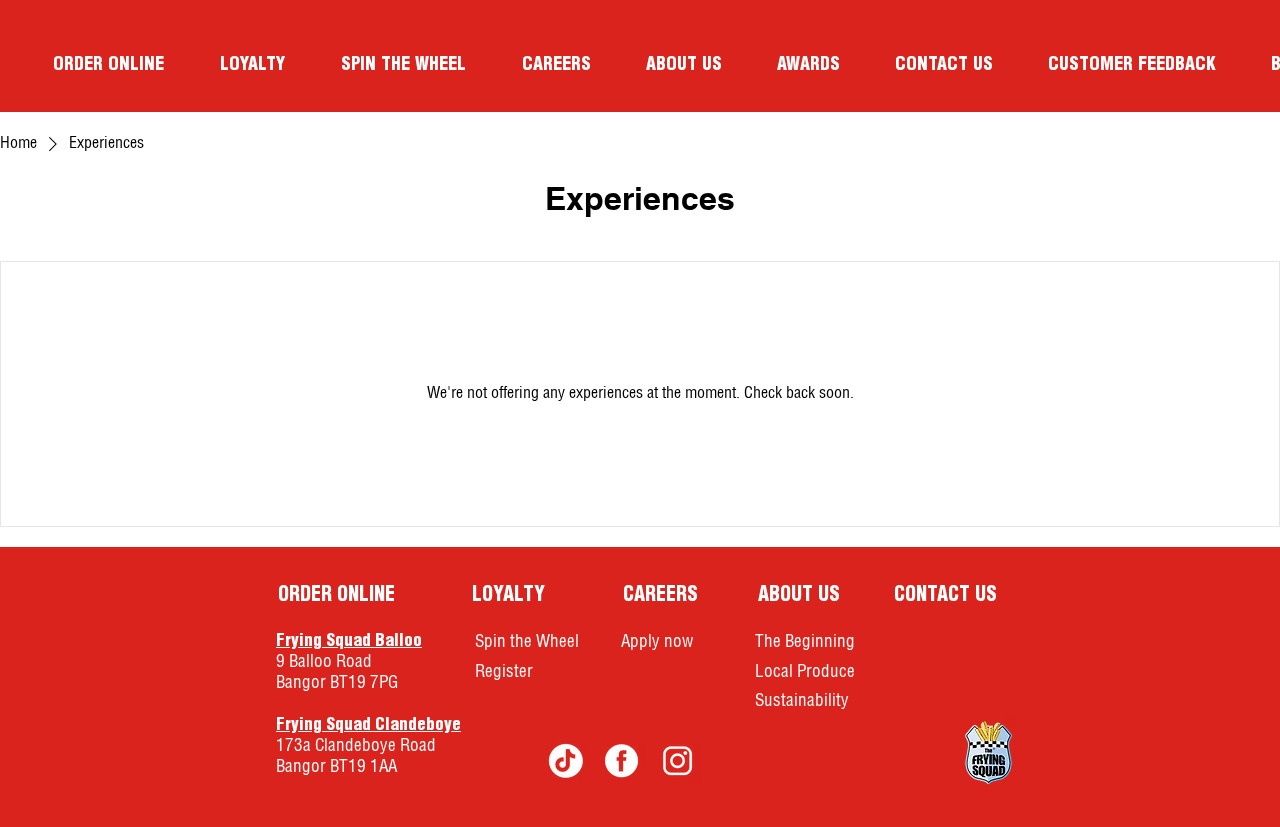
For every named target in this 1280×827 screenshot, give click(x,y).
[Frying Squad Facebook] (621, 759)
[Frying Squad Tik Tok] (565, 759)
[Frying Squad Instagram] (677, 759)
